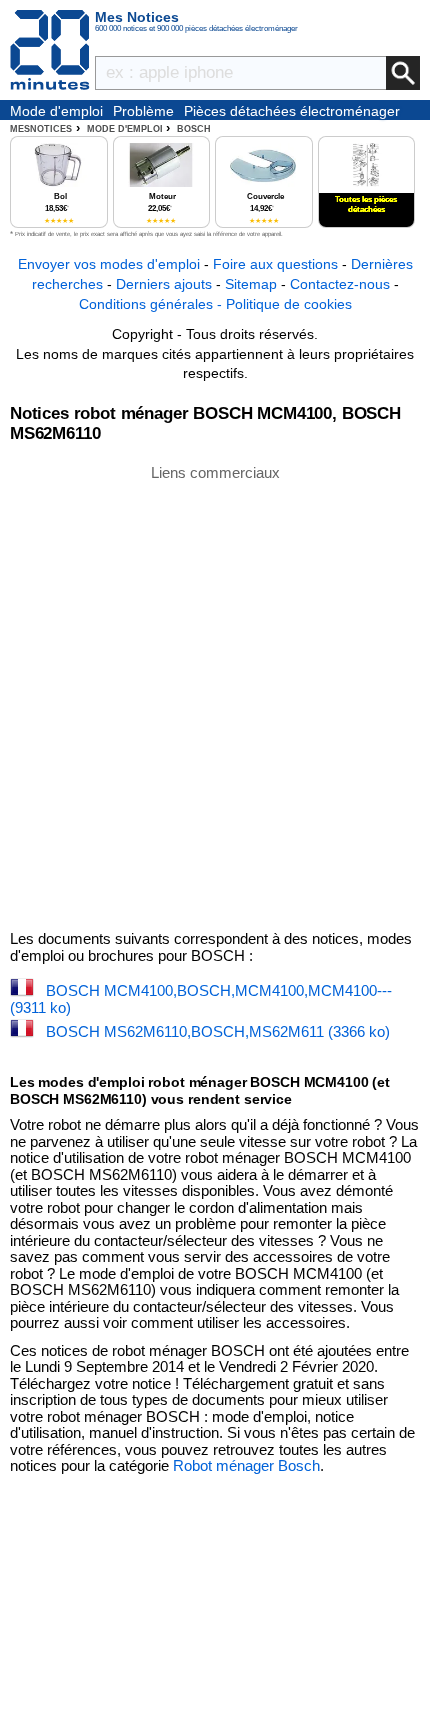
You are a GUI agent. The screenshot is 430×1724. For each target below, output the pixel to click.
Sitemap (251, 284)
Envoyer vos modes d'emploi (109, 264)
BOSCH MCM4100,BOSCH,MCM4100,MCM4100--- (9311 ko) (201, 999)
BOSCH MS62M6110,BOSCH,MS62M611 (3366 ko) (218, 1031)
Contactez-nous (340, 284)
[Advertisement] (215, 696)
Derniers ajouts (164, 284)
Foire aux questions (275, 264)
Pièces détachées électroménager (292, 111)
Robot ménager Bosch (246, 1465)
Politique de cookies (289, 304)
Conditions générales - (152, 304)
